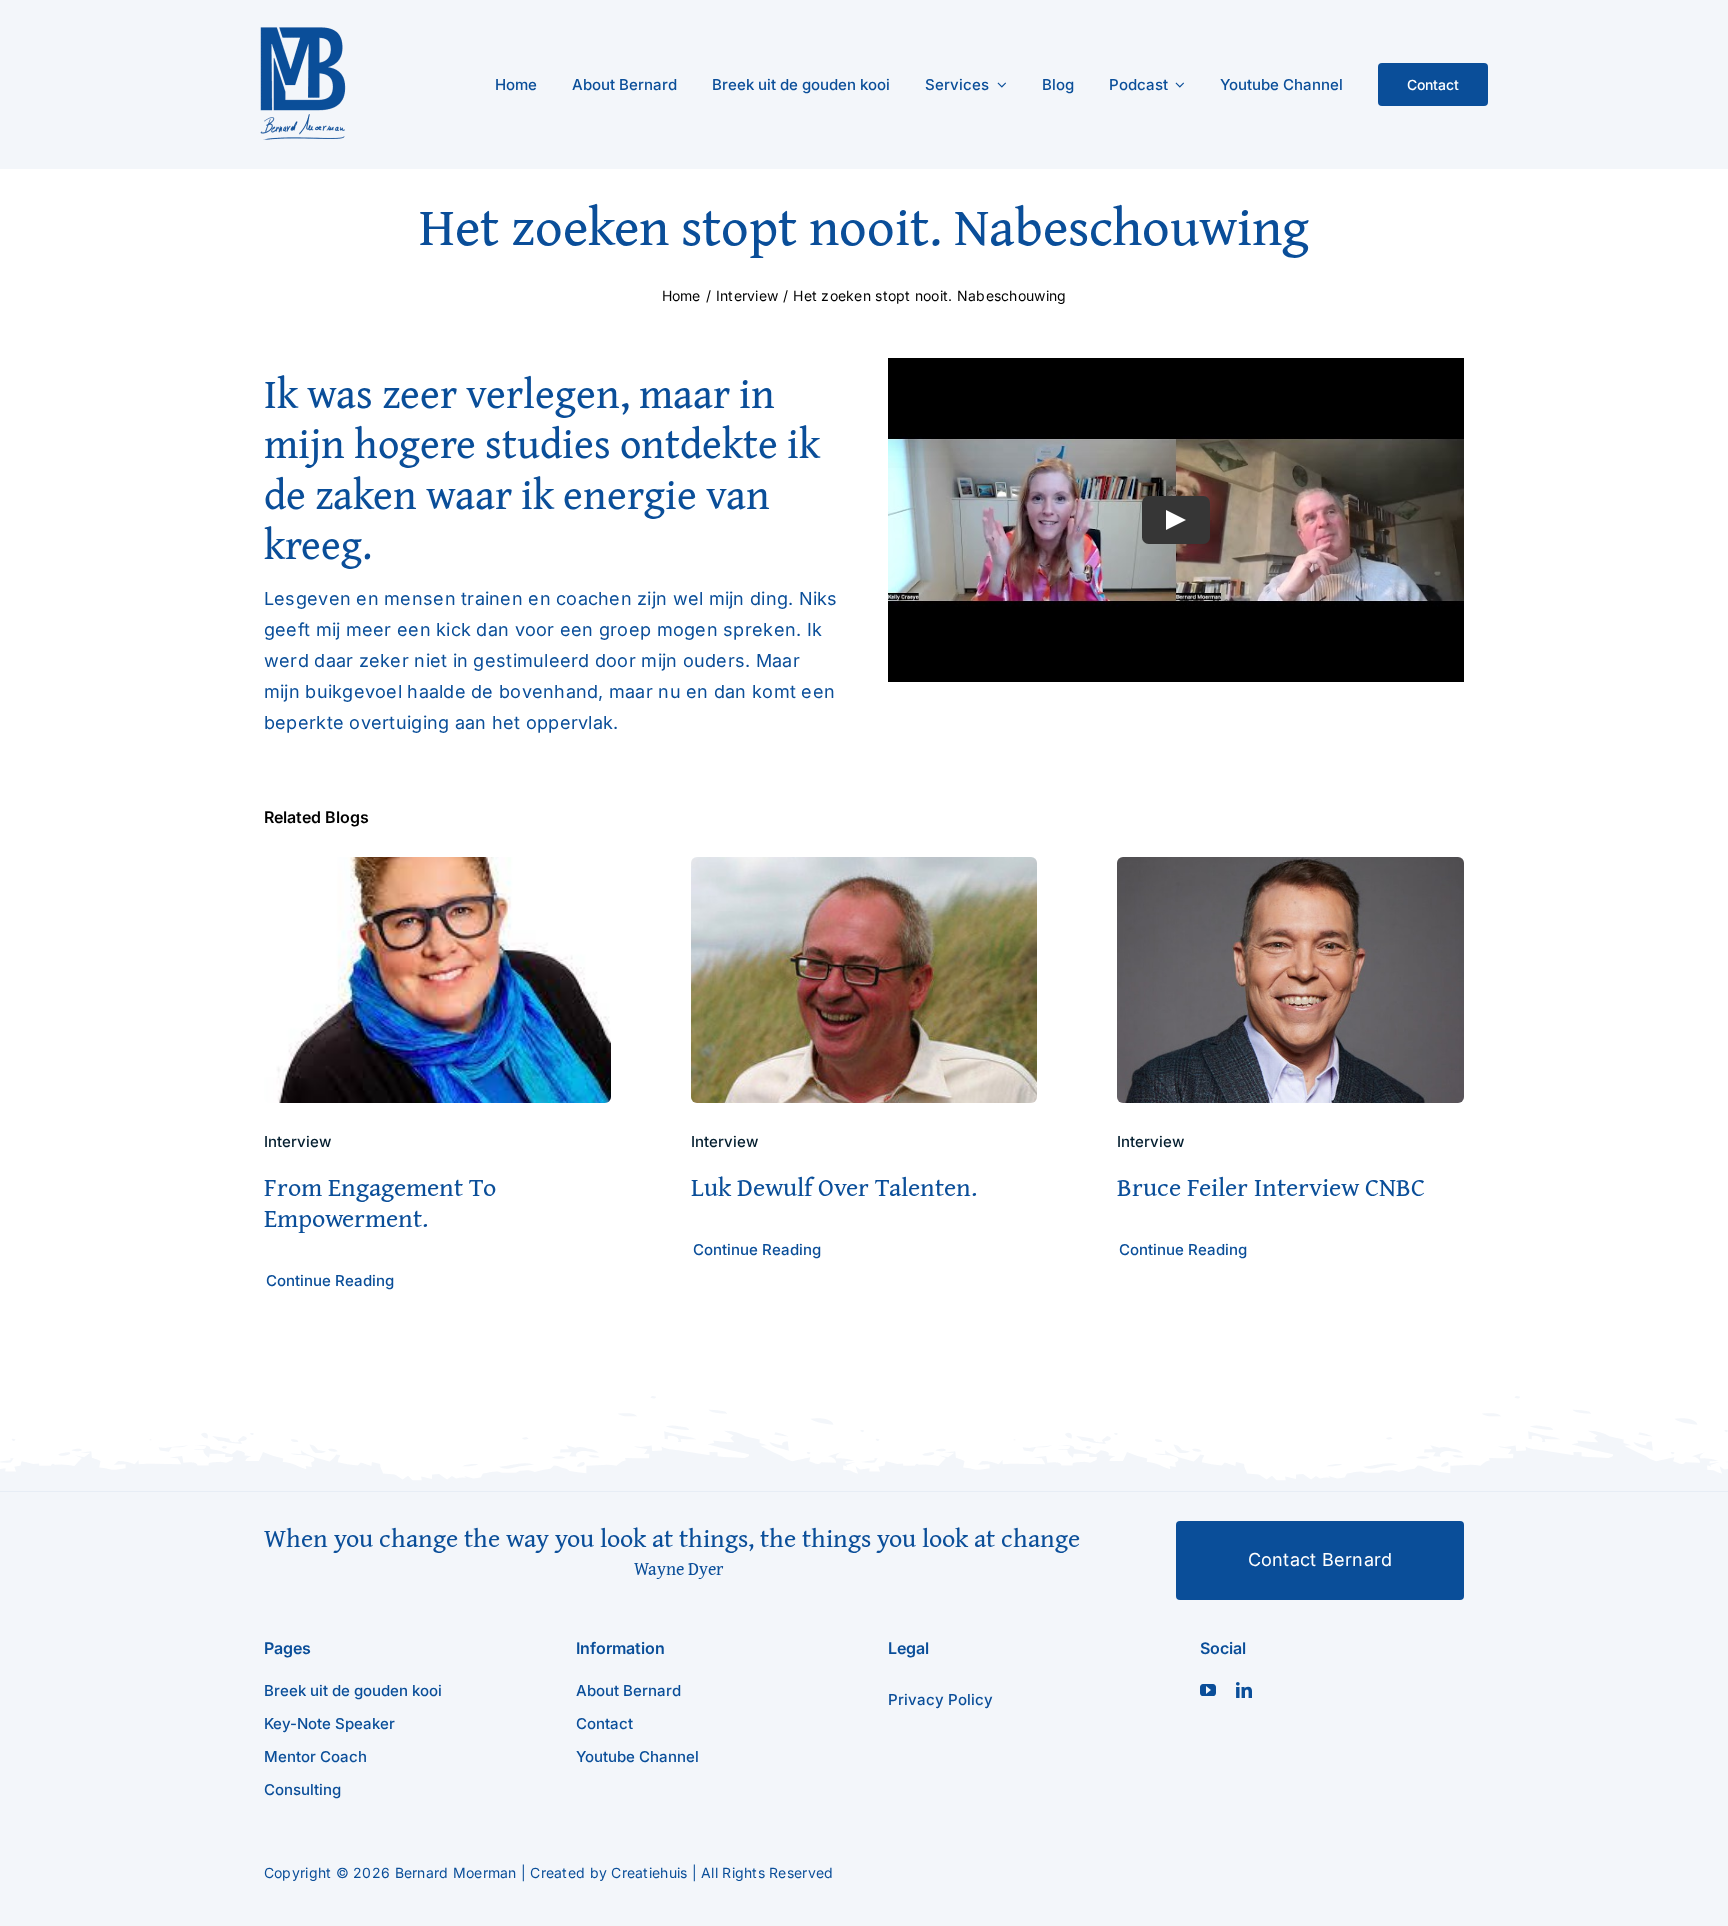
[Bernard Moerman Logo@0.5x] (303, 33)
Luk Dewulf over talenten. (834, 1186)
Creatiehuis (649, 1872)
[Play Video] (1176, 520)
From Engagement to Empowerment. (380, 1202)
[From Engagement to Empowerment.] (437, 871)
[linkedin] (1244, 1690)
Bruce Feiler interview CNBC (1271, 1186)
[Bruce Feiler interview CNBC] (1290, 871)
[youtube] (1208, 1690)
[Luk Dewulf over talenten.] (864, 871)
